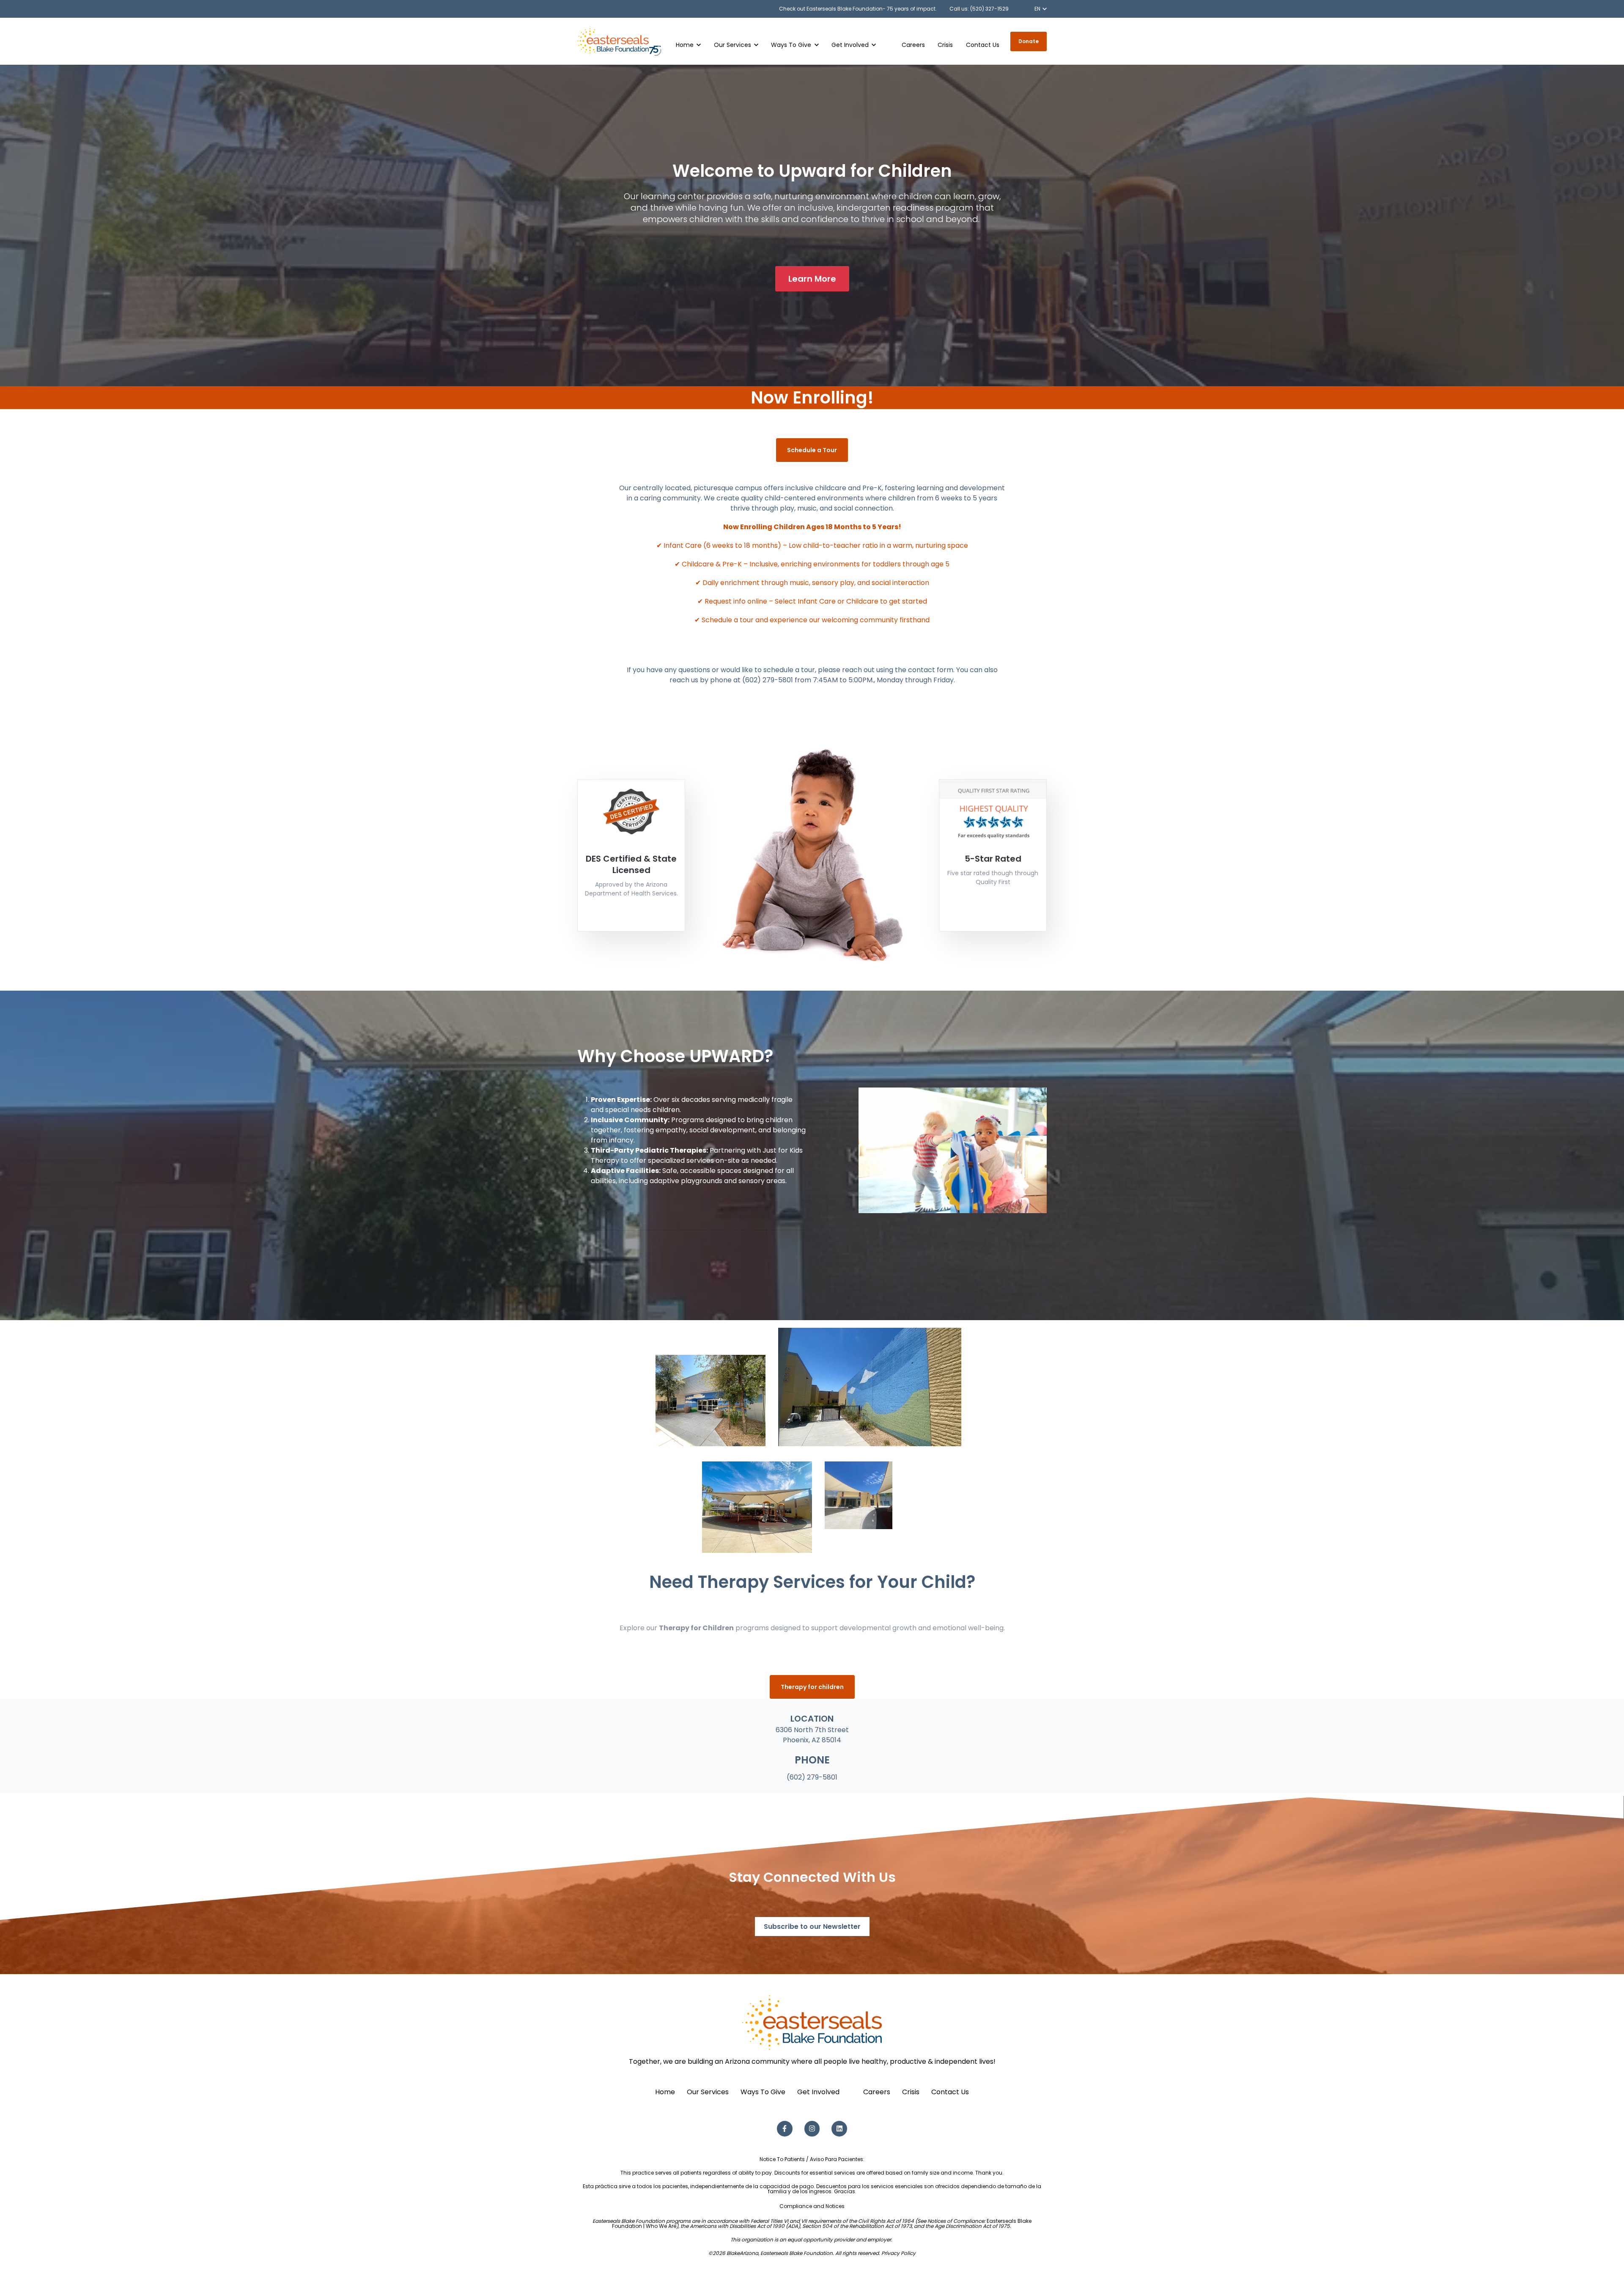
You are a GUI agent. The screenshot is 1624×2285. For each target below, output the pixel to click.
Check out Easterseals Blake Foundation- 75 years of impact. (858, 9)
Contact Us (983, 45)
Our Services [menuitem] (708, 2092)
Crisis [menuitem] (911, 2092)
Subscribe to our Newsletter (812, 1927)
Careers (913, 45)
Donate (1029, 41)
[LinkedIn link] (839, 2129)
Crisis (945, 45)
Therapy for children (812, 1687)
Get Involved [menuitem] (818, 2092)
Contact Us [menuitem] (950, 2092)
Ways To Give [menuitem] (763, 2092)
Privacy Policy (898, 2253)
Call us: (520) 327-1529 (979, 9)
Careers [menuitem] (877, 2092)
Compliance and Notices (812, 2206)
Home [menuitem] (665, 2092)
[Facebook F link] (785, 2129)
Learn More (812, 279)
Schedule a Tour (812, 450)
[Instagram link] (812, 2129)
